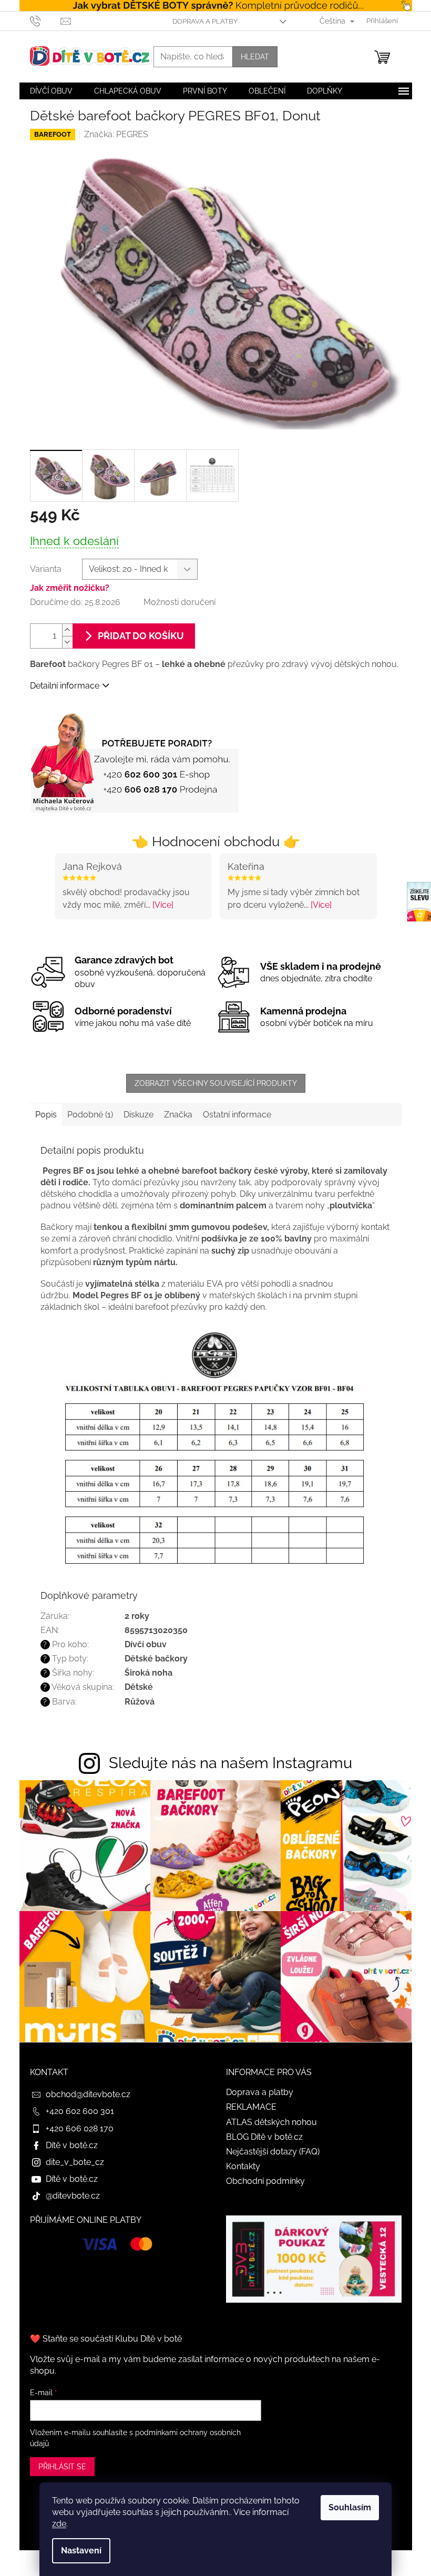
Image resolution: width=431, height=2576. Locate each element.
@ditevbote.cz (73, 2196)
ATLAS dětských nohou (271, 2122)
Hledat (255, 57)
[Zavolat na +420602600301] (45, 20)
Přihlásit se (62, 2467)
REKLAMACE (251, 2107)
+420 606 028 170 (80, 2128)
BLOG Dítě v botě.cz (264, 2137)
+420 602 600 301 (80, 2111)
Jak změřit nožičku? (70, 588)
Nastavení (81, 2551)
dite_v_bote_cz (75, 2162)
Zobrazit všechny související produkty (216, 1083)
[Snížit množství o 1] (67, 642)
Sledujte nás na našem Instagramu (230, 1763)
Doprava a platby (205, 21)
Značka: (116, 134)
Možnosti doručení (179, 602)
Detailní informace (65, 686)
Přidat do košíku (141, 636)
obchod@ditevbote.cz (88, 2094)
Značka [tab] (178, 1115)
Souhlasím (350, 2507)
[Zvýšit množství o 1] (67, 630)
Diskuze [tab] (138, 1115)
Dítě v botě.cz (72, 2145)
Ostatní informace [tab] (237, 1115)
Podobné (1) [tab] (90, 1115)
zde (59, 2524)
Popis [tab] (46, 1115)
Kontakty (243, 2166)
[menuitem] (51, 91)
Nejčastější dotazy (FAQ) (273, 2152)
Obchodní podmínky (265, 2181)
